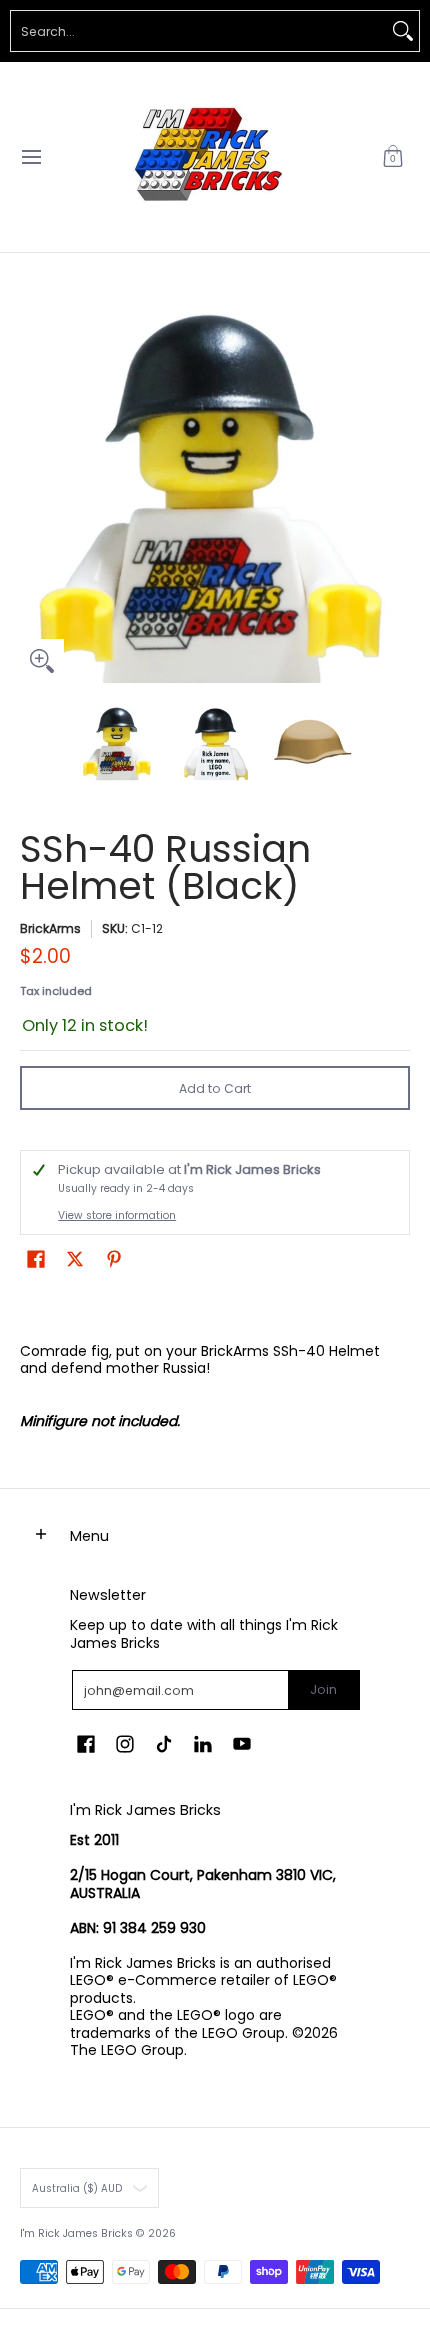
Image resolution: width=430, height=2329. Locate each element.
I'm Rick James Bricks (76, 2233)
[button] (393, 157)
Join (323, 1689)
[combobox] (199, 31)
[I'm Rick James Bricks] (208, 157)
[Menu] (30, 157)
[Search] (403, 31)
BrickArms (50, 928)
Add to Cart (215, 1088)
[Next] (396, 488)
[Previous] (34, 488)
